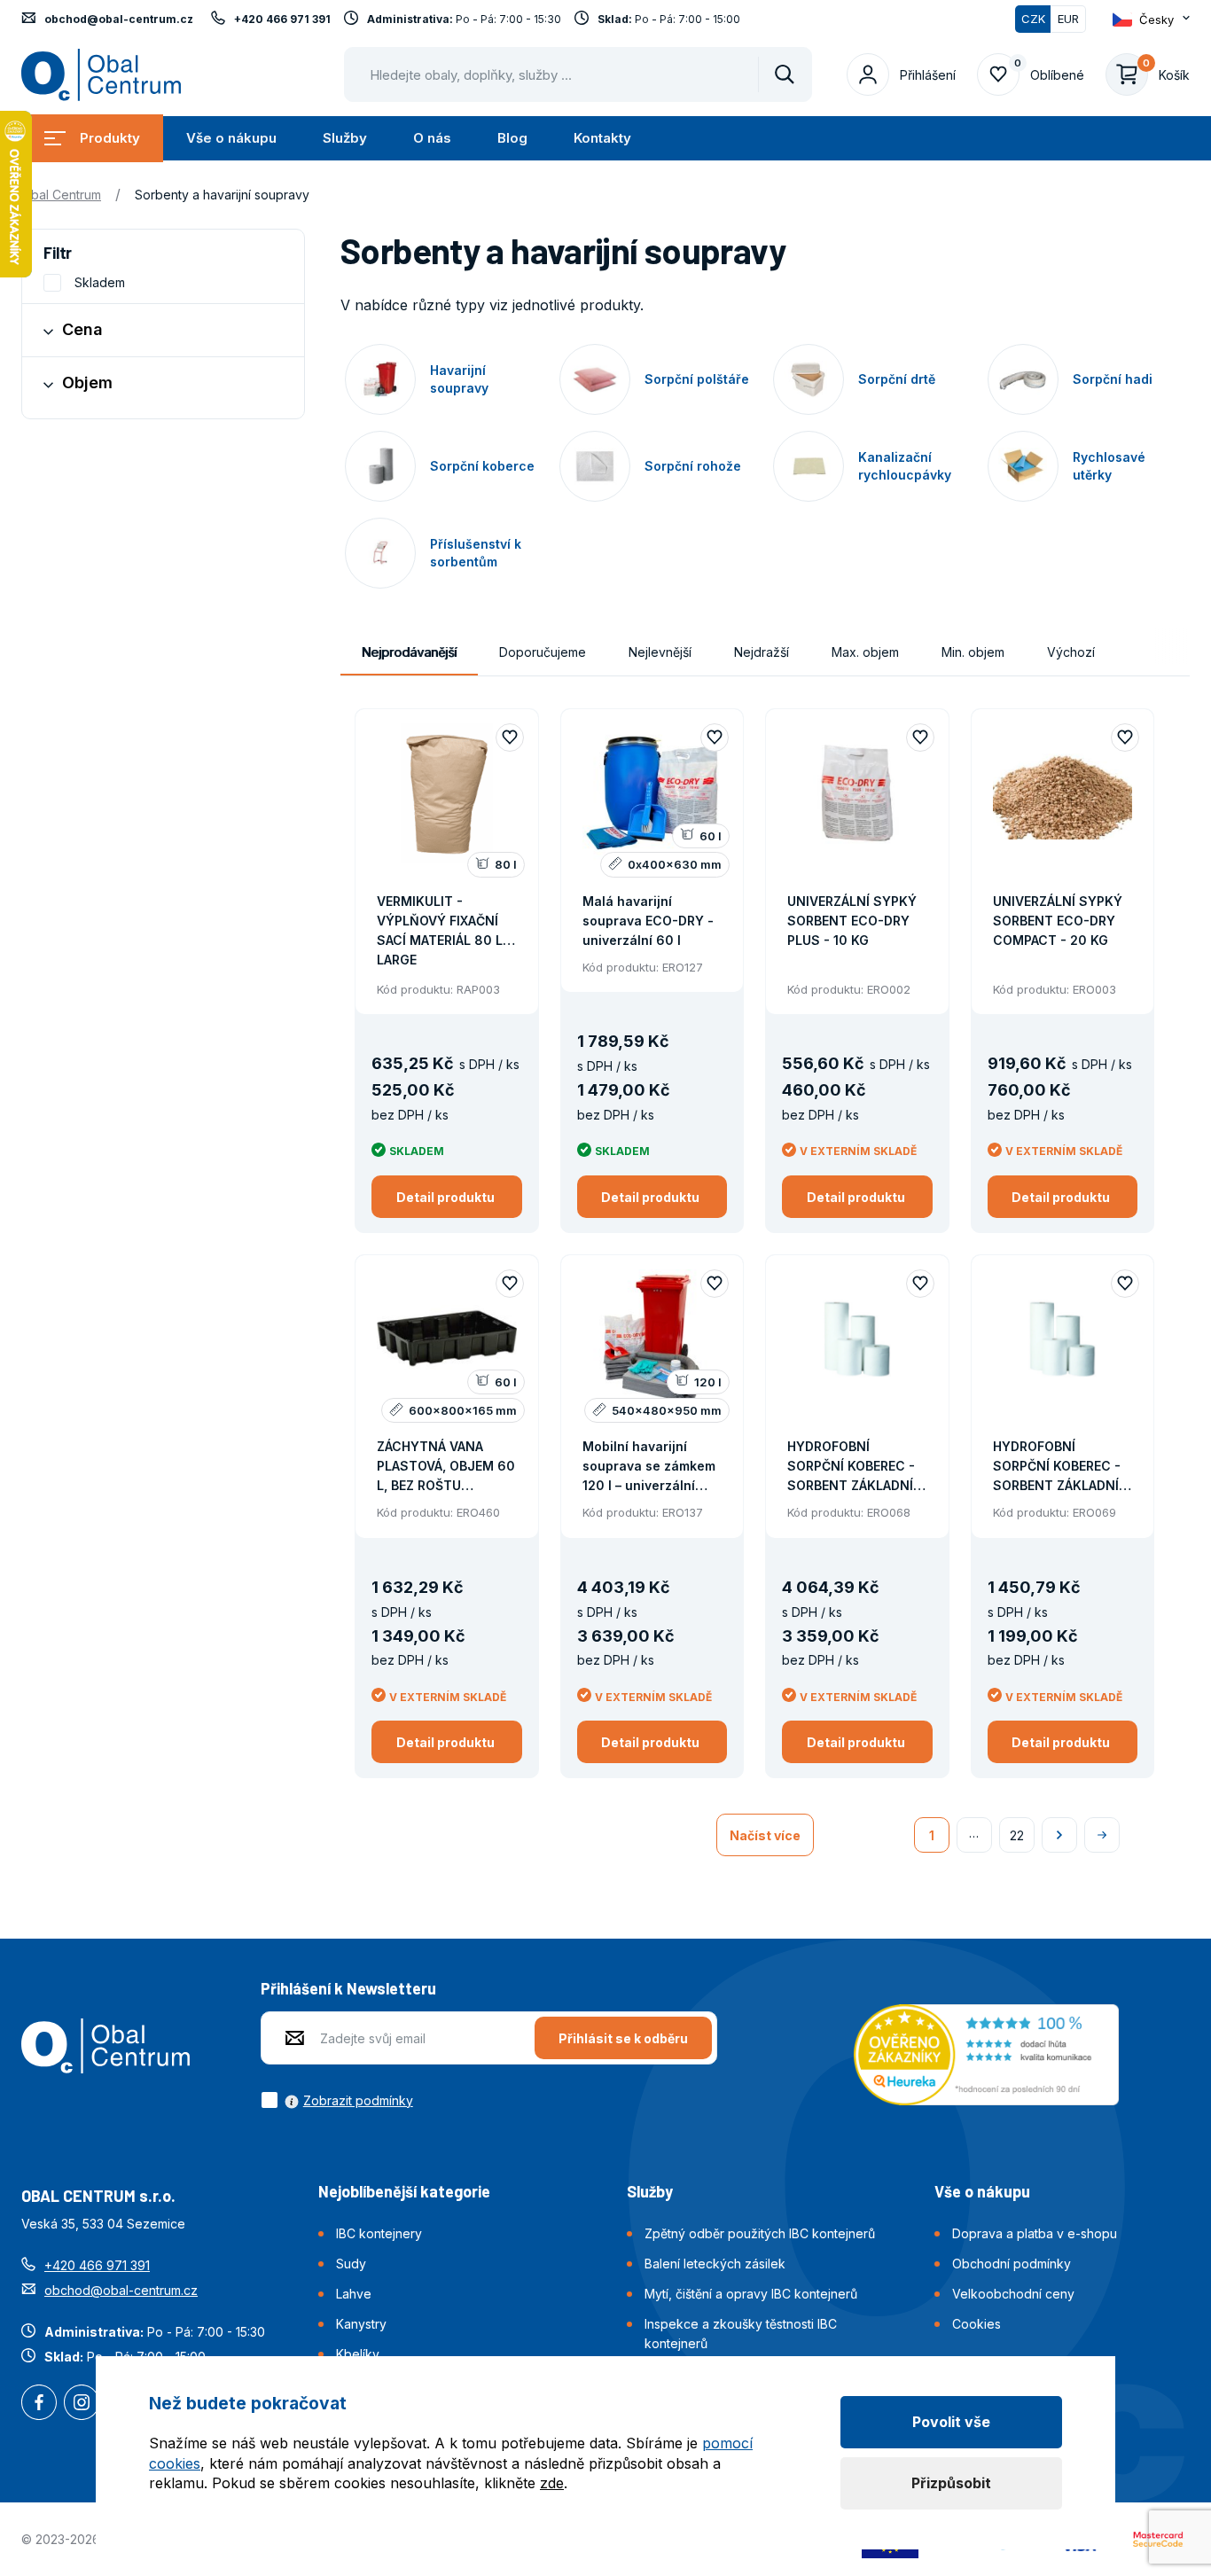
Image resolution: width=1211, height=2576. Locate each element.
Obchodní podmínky (1012, 2264)
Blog (512, 138)
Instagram (82, 2404)
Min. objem (973, 652)
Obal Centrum (61, 195)
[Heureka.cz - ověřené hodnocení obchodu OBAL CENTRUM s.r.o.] (986, 2053)
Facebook (39, 2404)
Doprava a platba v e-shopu (1035, 2233)
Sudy (351, 2264)
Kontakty (602, 138)
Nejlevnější (660, 652)
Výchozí (1071, 652)
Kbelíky (358, 2354)
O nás (432, 138)
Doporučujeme (543, 652)
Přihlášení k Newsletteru (348, 1988)
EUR (1068, 19)
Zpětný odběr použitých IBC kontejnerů (760, 2233)
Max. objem (865, 652)
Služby (345, 138)
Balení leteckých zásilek (715, 2264)
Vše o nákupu (231, 138)
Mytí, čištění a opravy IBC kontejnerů (751, 2294)
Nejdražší (762, 652)
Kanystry (361, 2324)
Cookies (977, 2324)
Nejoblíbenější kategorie (404, 2191)
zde (552, 2483)
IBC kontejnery (379, 2233)
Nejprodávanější (409, 652)
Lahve (354, 2294)
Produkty (110, 138)
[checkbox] (337, 2100)
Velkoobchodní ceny (1013, 2294)
